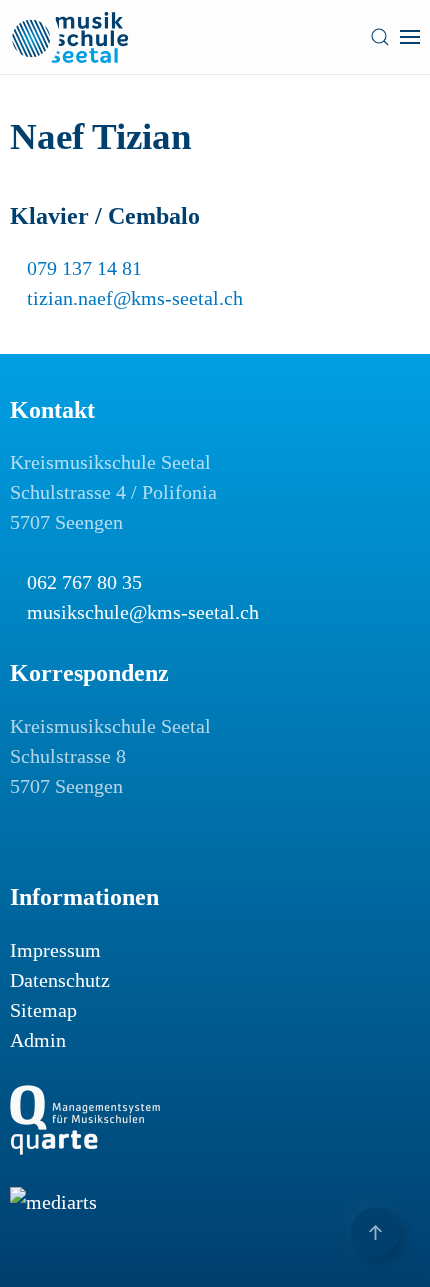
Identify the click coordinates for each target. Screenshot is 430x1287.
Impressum (55, 950)
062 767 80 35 (84, 582)
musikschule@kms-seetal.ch (143, 612)
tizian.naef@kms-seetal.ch (135, 298)
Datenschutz (60, 980)
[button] (380, 37)
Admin (38, 1040)
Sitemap (43, 1010)
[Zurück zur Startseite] (70, 37)
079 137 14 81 (84, 268)
